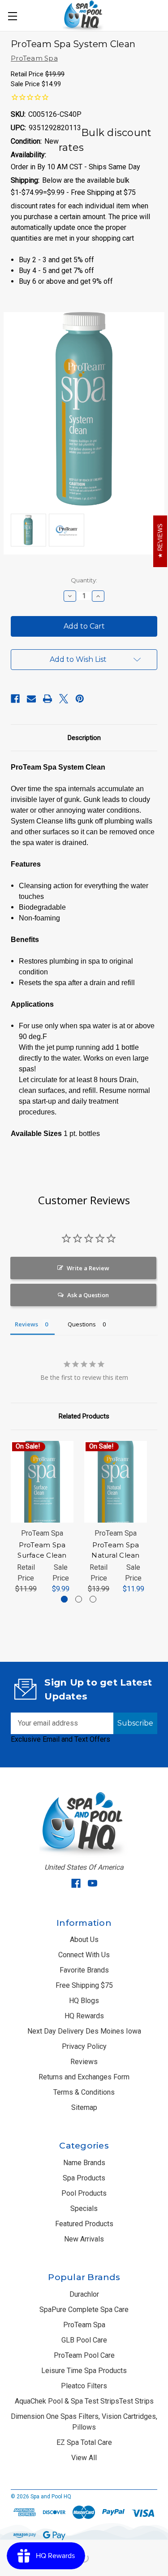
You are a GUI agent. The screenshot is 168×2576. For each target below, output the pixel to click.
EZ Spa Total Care (84, 2442)
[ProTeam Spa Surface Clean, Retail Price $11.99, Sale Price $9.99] (42, 1482)
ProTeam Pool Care (84, 2355)
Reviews (84, 2062)
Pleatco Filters (84, 2386)
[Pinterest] (80, 699)
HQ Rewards (84, 2016)
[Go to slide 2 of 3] (79, 1599)
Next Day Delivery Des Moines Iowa (84, 2031)
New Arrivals (84, 2239)
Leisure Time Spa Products (84, 2371)
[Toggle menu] (12, 16)
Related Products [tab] (84, 1416)
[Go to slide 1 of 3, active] (64, 1599)
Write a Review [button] (88, 1268)
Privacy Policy (84, 2046)
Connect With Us (84, 1955)
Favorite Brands (84, 1970)
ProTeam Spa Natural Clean (115, 1550)
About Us (84, 1940)
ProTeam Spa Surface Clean (42, 1550)
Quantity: (84, 580)
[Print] (47, 699)
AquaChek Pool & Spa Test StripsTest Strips (84, 2401)
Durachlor (84, 2294)
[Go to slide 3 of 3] (93, 1599)
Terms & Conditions (84, 2092)
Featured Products (84, 2224)
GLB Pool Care (84, 2340)
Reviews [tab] (26, 1324)
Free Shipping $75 (84, 1985)
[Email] (31, 699)
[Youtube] (93, 1883)
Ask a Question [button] (88, 1295)
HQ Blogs (84, 2001)
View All (84, 2458)
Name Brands (84, 2163)
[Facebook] (15, 699)
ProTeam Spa (84, 2325)
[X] (64, 699)
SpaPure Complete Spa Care (84, 2310)
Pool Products (84, 2193)
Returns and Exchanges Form (84, 2077)
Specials (84, 2208)
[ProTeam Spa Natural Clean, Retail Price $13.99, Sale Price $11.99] (116, 1482)
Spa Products (84, 2178)
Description (84, 738)
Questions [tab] (82, 1324)
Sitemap (84, 2107)
